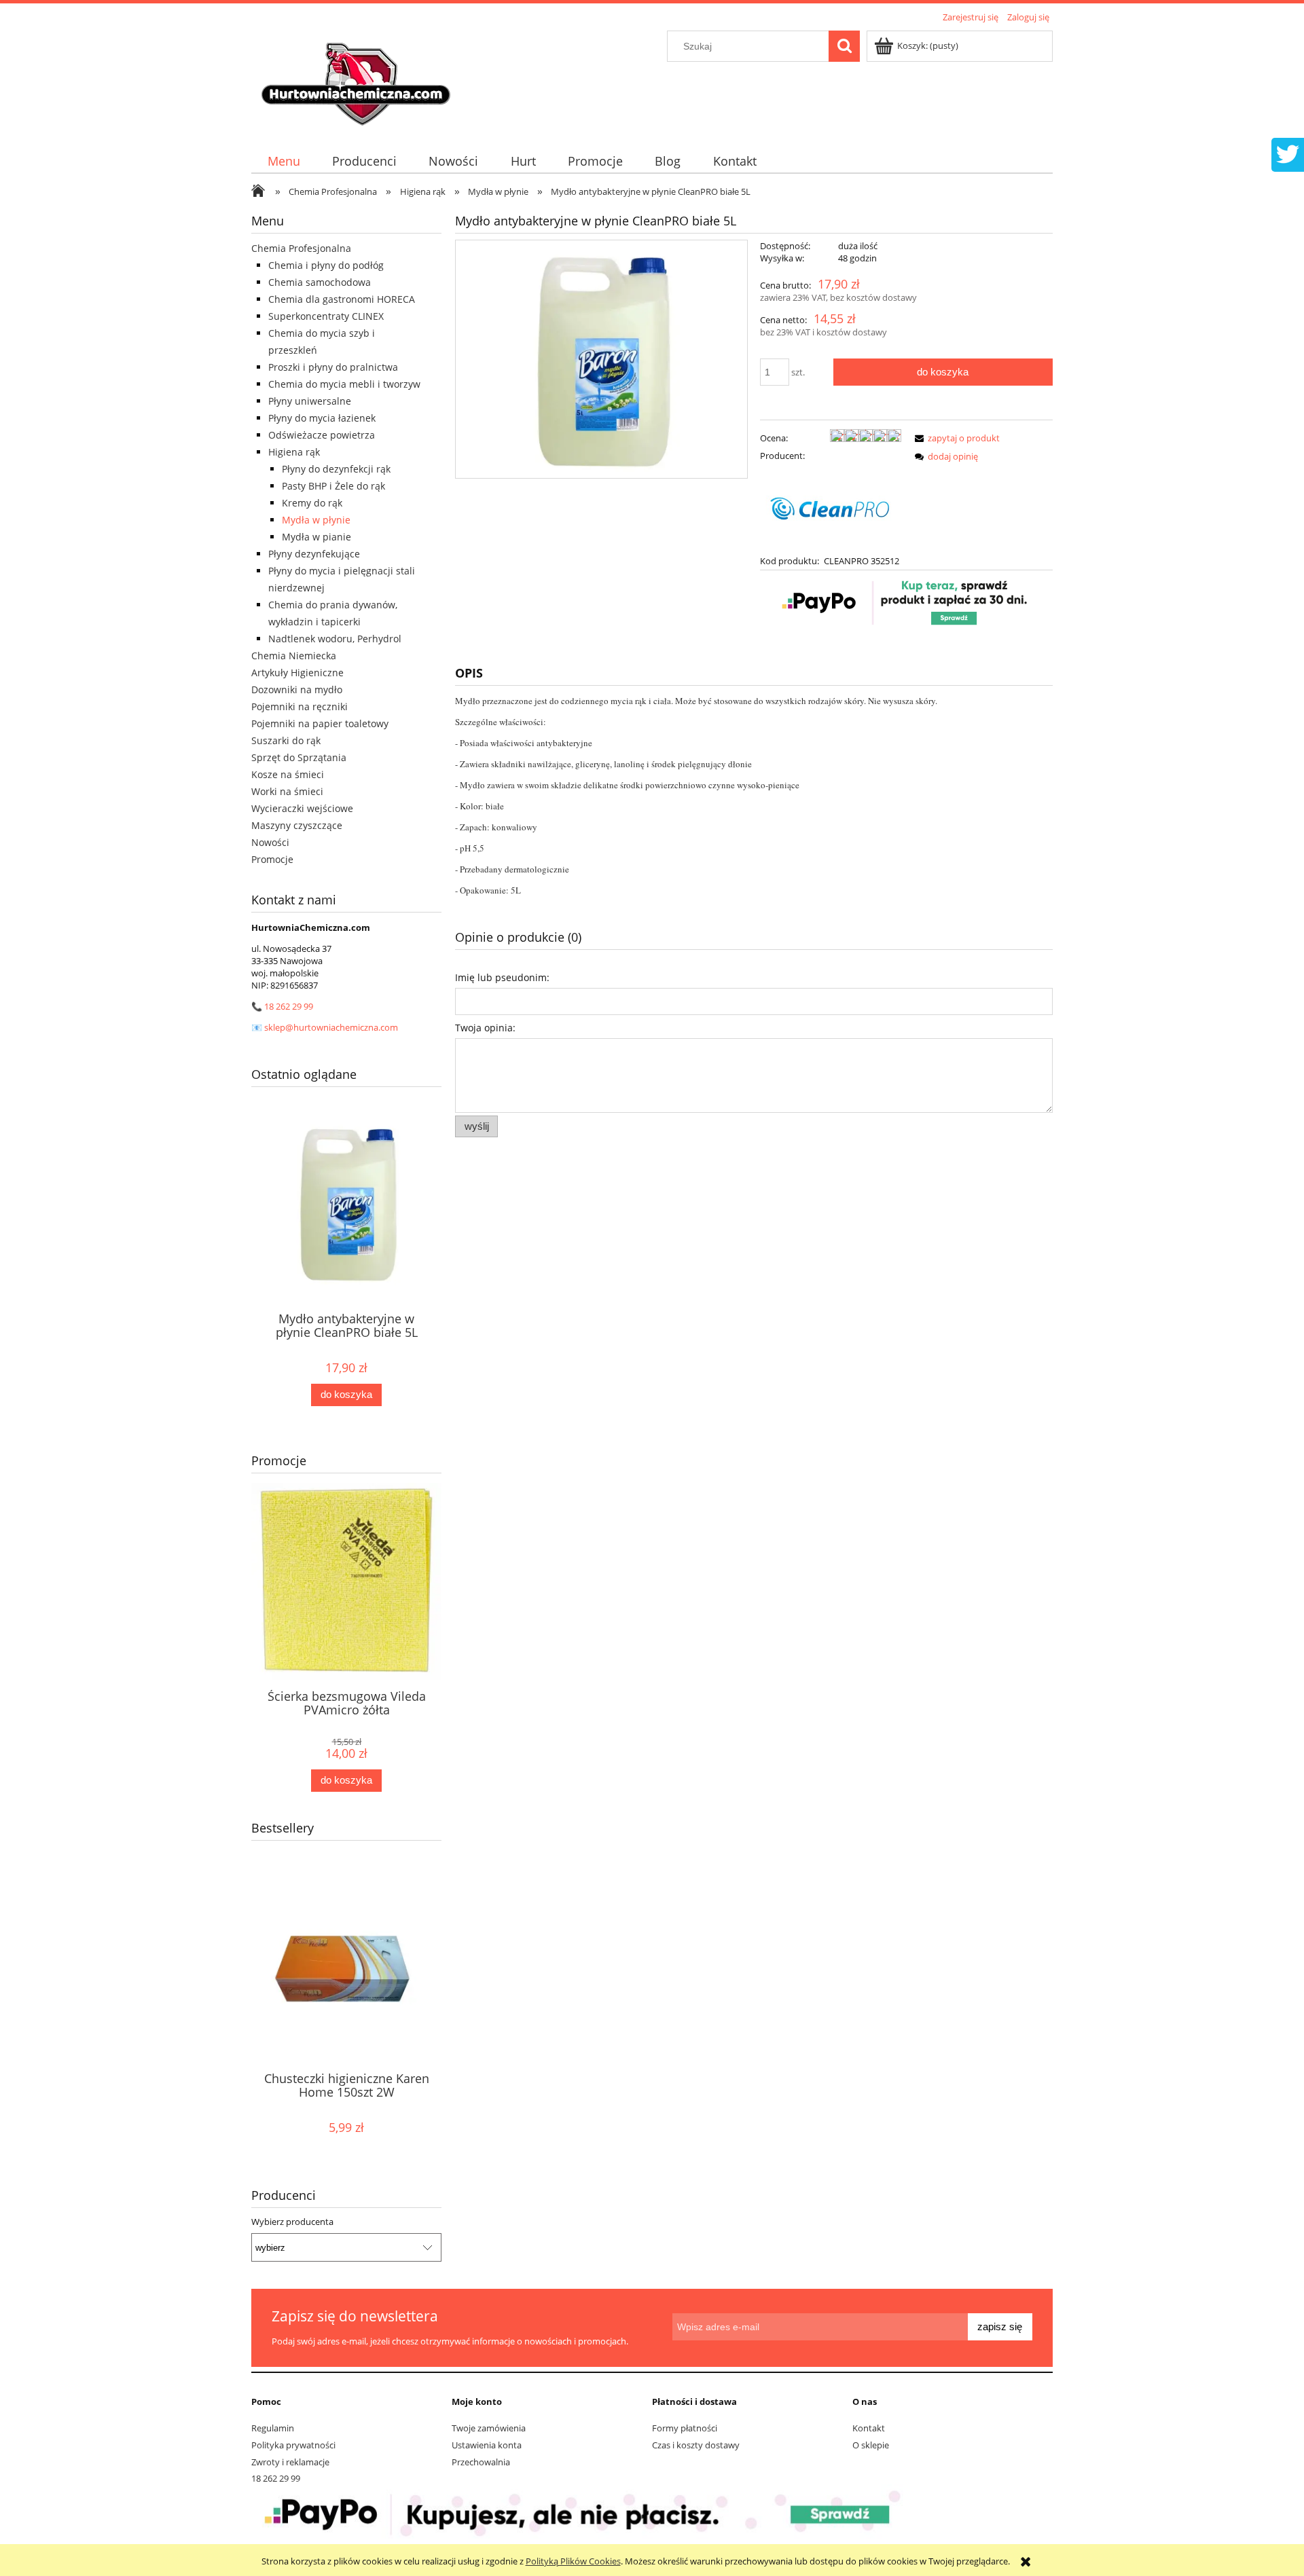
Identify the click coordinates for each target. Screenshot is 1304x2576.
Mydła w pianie (316, 537)
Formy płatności (685, 2428)
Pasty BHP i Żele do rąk (333, 486)
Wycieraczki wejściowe (302, 808)
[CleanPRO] (831, 507)
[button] (955, 438)
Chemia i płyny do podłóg (326, 265)
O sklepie (871, 2445)
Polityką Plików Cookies (573, 2561)
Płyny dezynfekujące (314, 554)
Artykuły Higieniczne (297, 673)
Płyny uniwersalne (310, 401)
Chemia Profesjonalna (301, 248)
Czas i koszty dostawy (696, 2445)
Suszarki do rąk (286, 740)
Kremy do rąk (312, 503)
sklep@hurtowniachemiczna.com (331, 1027)
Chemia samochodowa (320, 282)
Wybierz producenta (292, 2222)
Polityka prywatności (293, 2445)
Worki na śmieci (287, 791)
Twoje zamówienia (489, 2428)
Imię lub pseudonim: (502, 977)
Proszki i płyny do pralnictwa (333, 367)
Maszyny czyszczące (297, 825)
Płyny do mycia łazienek (322, 418)
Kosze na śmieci (288, 774)
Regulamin (273, 2428)
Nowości (270, 842)
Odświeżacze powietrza (322, 435)
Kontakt (869, 2428)
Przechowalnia (481, 2462)
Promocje (272, 859)
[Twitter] (1288, 153)
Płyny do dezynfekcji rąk (336, 469)
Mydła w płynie (316, 520)
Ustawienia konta (487, 2445)
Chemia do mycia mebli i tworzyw (344, 384)
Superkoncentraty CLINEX (326, 316)
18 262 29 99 (289, 1006)
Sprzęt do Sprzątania (299, 757)
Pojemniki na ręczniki (300, 706)
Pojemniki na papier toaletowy (320, 723)
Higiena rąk (294, 452)
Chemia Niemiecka (294, 656)
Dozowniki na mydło (297, 689)
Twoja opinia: (485, 1028)
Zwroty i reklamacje (290, 2462)
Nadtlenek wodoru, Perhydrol (335, 639)
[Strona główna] (358, 79)
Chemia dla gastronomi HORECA (342, 299)
